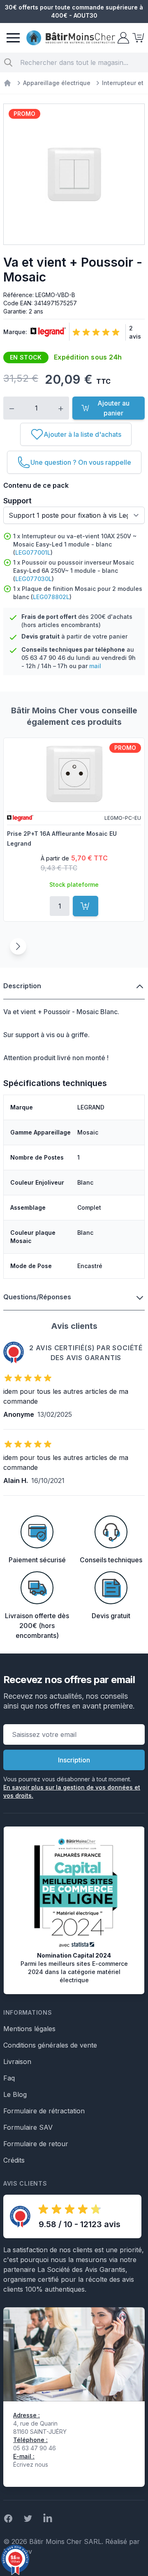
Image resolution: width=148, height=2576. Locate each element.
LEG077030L (34, 579)
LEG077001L (33, 552)
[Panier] (137, 38)
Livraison (17, 2062)
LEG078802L (51, 597)
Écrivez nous (31, 2464)
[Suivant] (18, 946)
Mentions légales (29, 2029)
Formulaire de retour (36, 2144)
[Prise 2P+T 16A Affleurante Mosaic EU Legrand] (74, 774)
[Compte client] (123, 38)
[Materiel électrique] (7, 83)
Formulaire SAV (28, 2127)
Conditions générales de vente (50, 2045)
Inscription (74, 1760)
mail (95, 666)
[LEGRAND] (46, 332)
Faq (9, 2078)
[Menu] (13, 38)
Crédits (14, 2160)
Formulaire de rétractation (44, 2111)
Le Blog (15, 2094)
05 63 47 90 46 (43, 658)
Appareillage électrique (57, 83)
